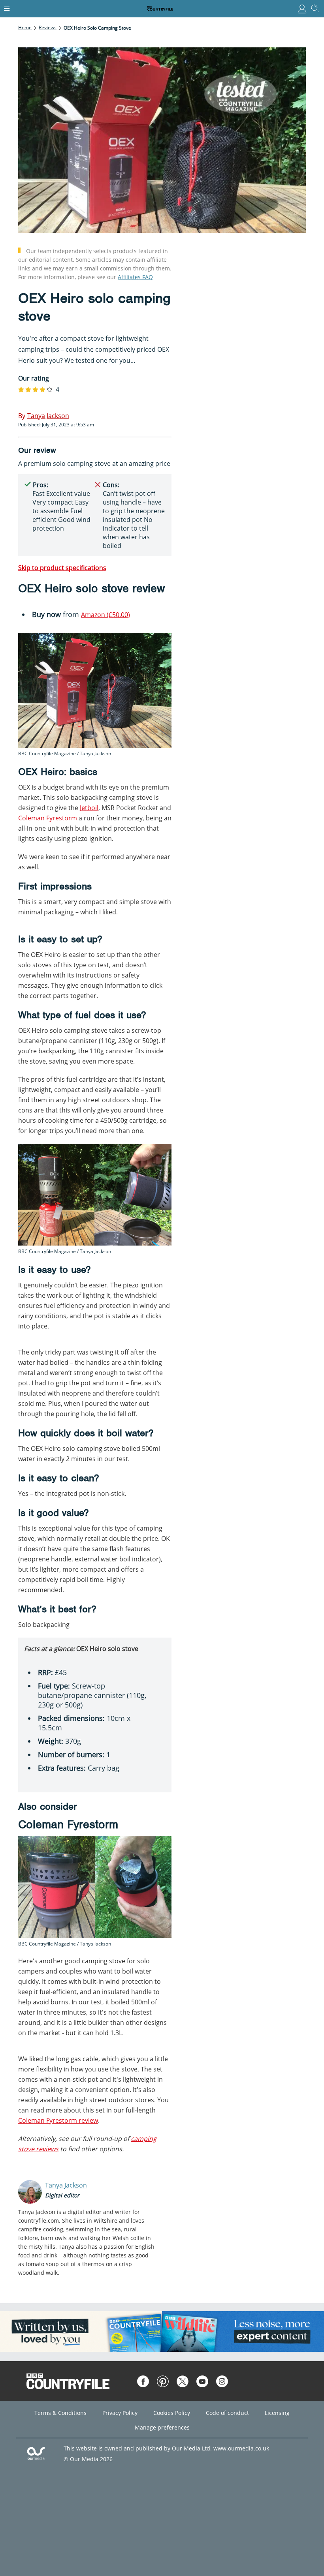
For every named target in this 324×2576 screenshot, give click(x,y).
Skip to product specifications (62, 568)
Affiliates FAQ (135, 277)
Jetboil (89, 808)
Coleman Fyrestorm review (58, 2120)
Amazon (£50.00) (105, 615)
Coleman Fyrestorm (48, 818)
